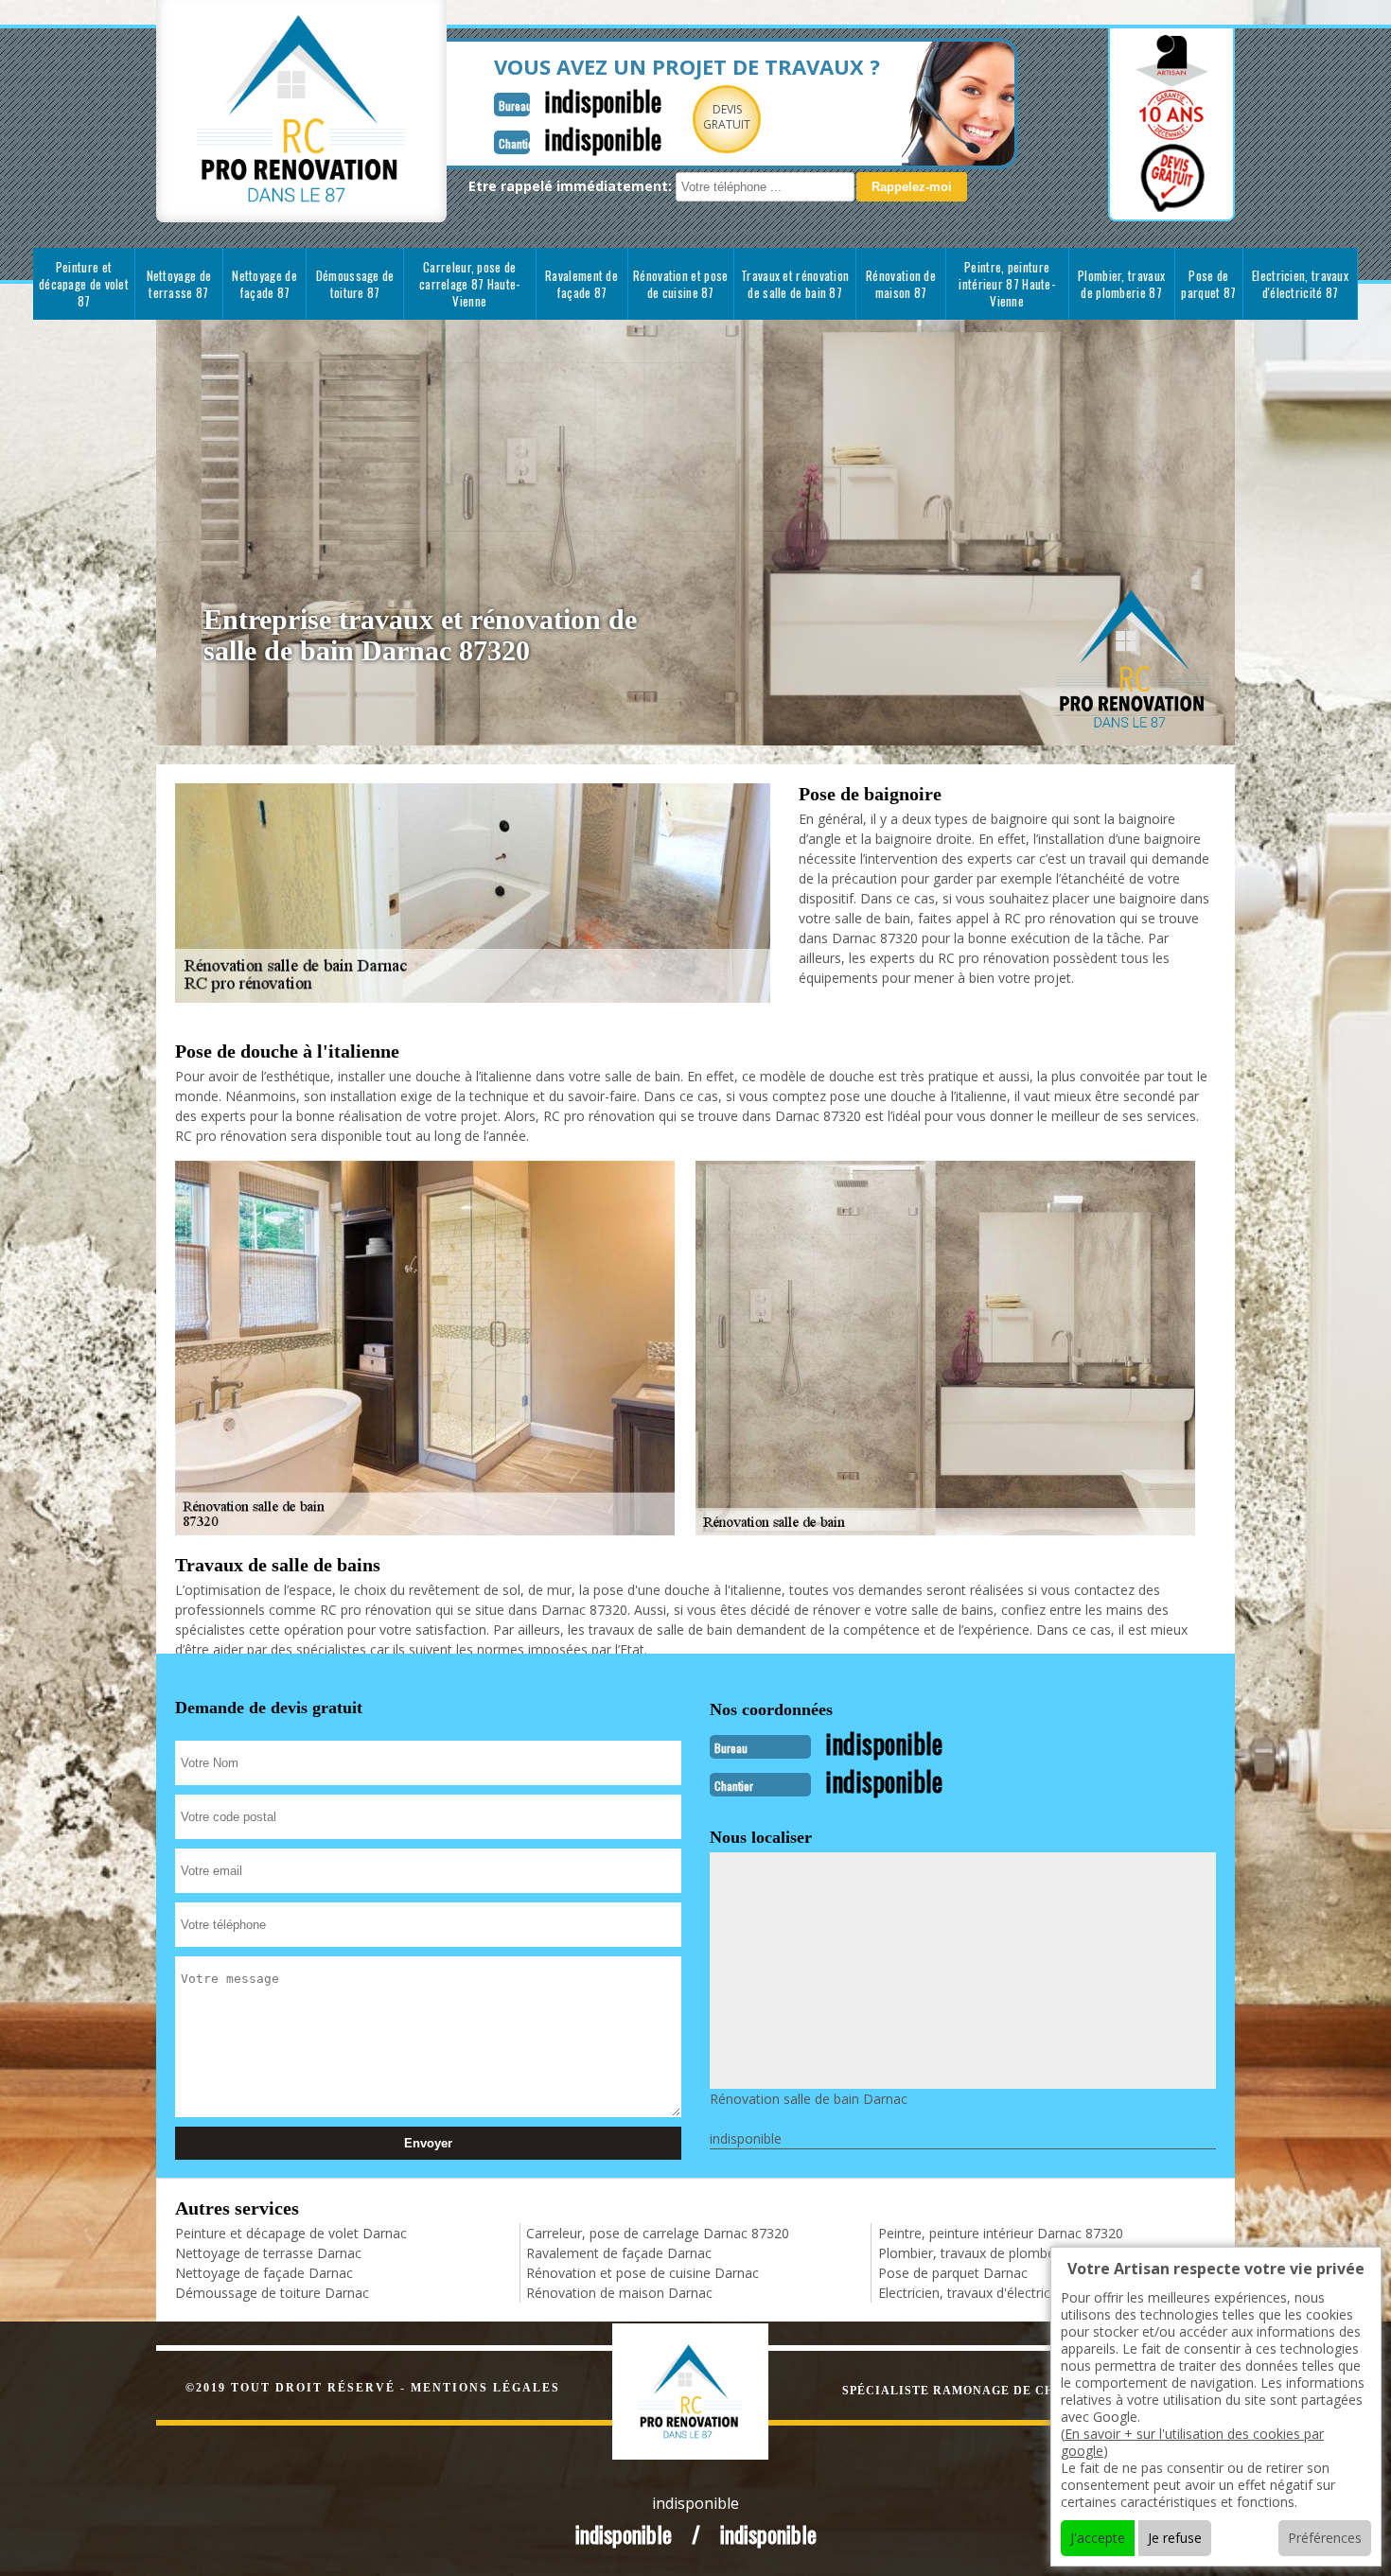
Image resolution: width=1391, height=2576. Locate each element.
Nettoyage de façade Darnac (264, 2273)
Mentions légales (485, 2388)
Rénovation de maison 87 (901, 284)
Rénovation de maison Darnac (619, 2293)
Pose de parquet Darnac (953, 2273)
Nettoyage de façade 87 (264, 284)
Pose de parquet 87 (1208, 284)
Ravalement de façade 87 (581, 284)
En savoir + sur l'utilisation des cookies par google (1192, 2442)
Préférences (1325, 2538)
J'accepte (1098, 2538)
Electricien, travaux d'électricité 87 (1300, 284)
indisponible (603, 101)
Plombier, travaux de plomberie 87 (1121, 284)
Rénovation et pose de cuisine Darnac (643, 2273)
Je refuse (1175, 2538)
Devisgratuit (727, 117)
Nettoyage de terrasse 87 (179, 284)
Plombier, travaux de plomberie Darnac (998, 2253)
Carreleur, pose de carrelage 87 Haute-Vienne (470, 284)
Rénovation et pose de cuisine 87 (680, 284)
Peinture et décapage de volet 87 (84, 284)
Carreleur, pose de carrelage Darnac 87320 (658, 2233)
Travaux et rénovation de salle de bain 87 (795, 284)
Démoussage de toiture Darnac (272, 2293)
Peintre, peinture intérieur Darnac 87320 (1001, 2233)
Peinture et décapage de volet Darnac (291, 2233)
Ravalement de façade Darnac (619, 2253)
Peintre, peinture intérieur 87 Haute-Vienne (1007, 284)
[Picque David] (710, 2389)
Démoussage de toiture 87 (355, 284)
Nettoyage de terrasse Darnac (268, 2253)
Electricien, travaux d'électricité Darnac (996, 2293)
